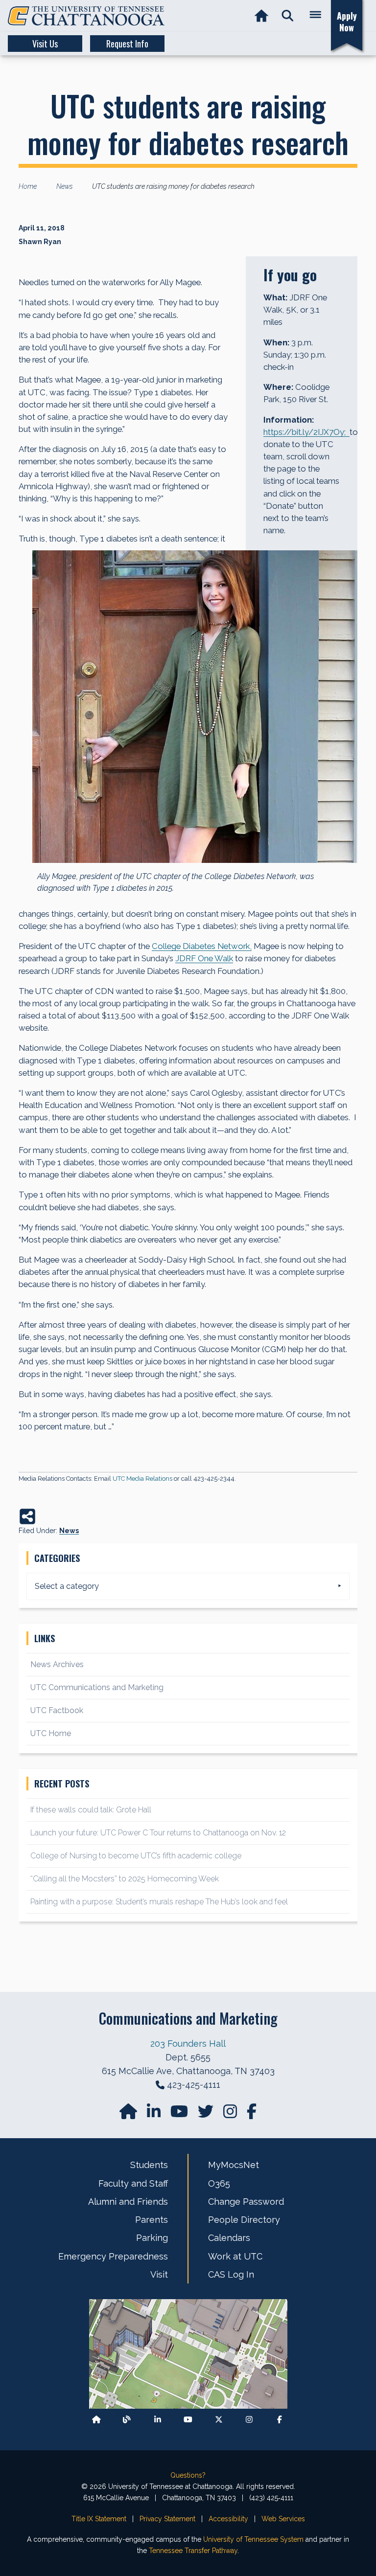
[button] (288, 16)
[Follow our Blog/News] (127, 2420)
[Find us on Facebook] (280, 2420)
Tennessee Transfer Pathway (193, 2551)
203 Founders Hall (188, 2044)
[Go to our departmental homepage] (129, 2114)
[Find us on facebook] (252, 2114)
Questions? (188, 2475)
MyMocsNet (234, 2165)
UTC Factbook (57, 1710)
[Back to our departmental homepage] (96, 2420)
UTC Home (51, 1733)
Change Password (246, 2202)
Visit (159, 2274)
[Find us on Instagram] (231, 2114)
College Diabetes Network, (202, 946)
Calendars (229, 2238)
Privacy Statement (167, 2519)
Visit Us (45, 44)
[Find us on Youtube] (188, 2420)
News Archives (57, 1664)
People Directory (244, 2220)
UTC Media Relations (142, 1479)
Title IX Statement (99, 2519)
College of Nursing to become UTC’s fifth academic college (136, 1856)
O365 (219, 2183)
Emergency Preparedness (113, 2256)
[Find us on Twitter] (207, 2114)
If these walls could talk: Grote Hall (91, 1810)
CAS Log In (231, 2274)
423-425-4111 (194, 2085)
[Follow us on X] (219, 2420)
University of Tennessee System (253, 2539)
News (69, 1531)
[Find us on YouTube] (180, 2114)
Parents (152, 2220)
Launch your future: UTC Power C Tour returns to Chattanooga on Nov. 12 (158, 1833)
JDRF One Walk (204, 958)
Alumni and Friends (128, 2202)
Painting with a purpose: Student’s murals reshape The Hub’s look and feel (159, 1902)
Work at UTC (235, 2256)
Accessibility (228, 2519)
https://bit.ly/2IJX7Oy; (306, 432)
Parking (152, 2238)
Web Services (283, 2519)
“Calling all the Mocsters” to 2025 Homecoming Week (126, 1879)
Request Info (127, 44)
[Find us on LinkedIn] (155, 2114)
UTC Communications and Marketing (97, 1687)
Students (149, 2165)
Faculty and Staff (133, 2183)
